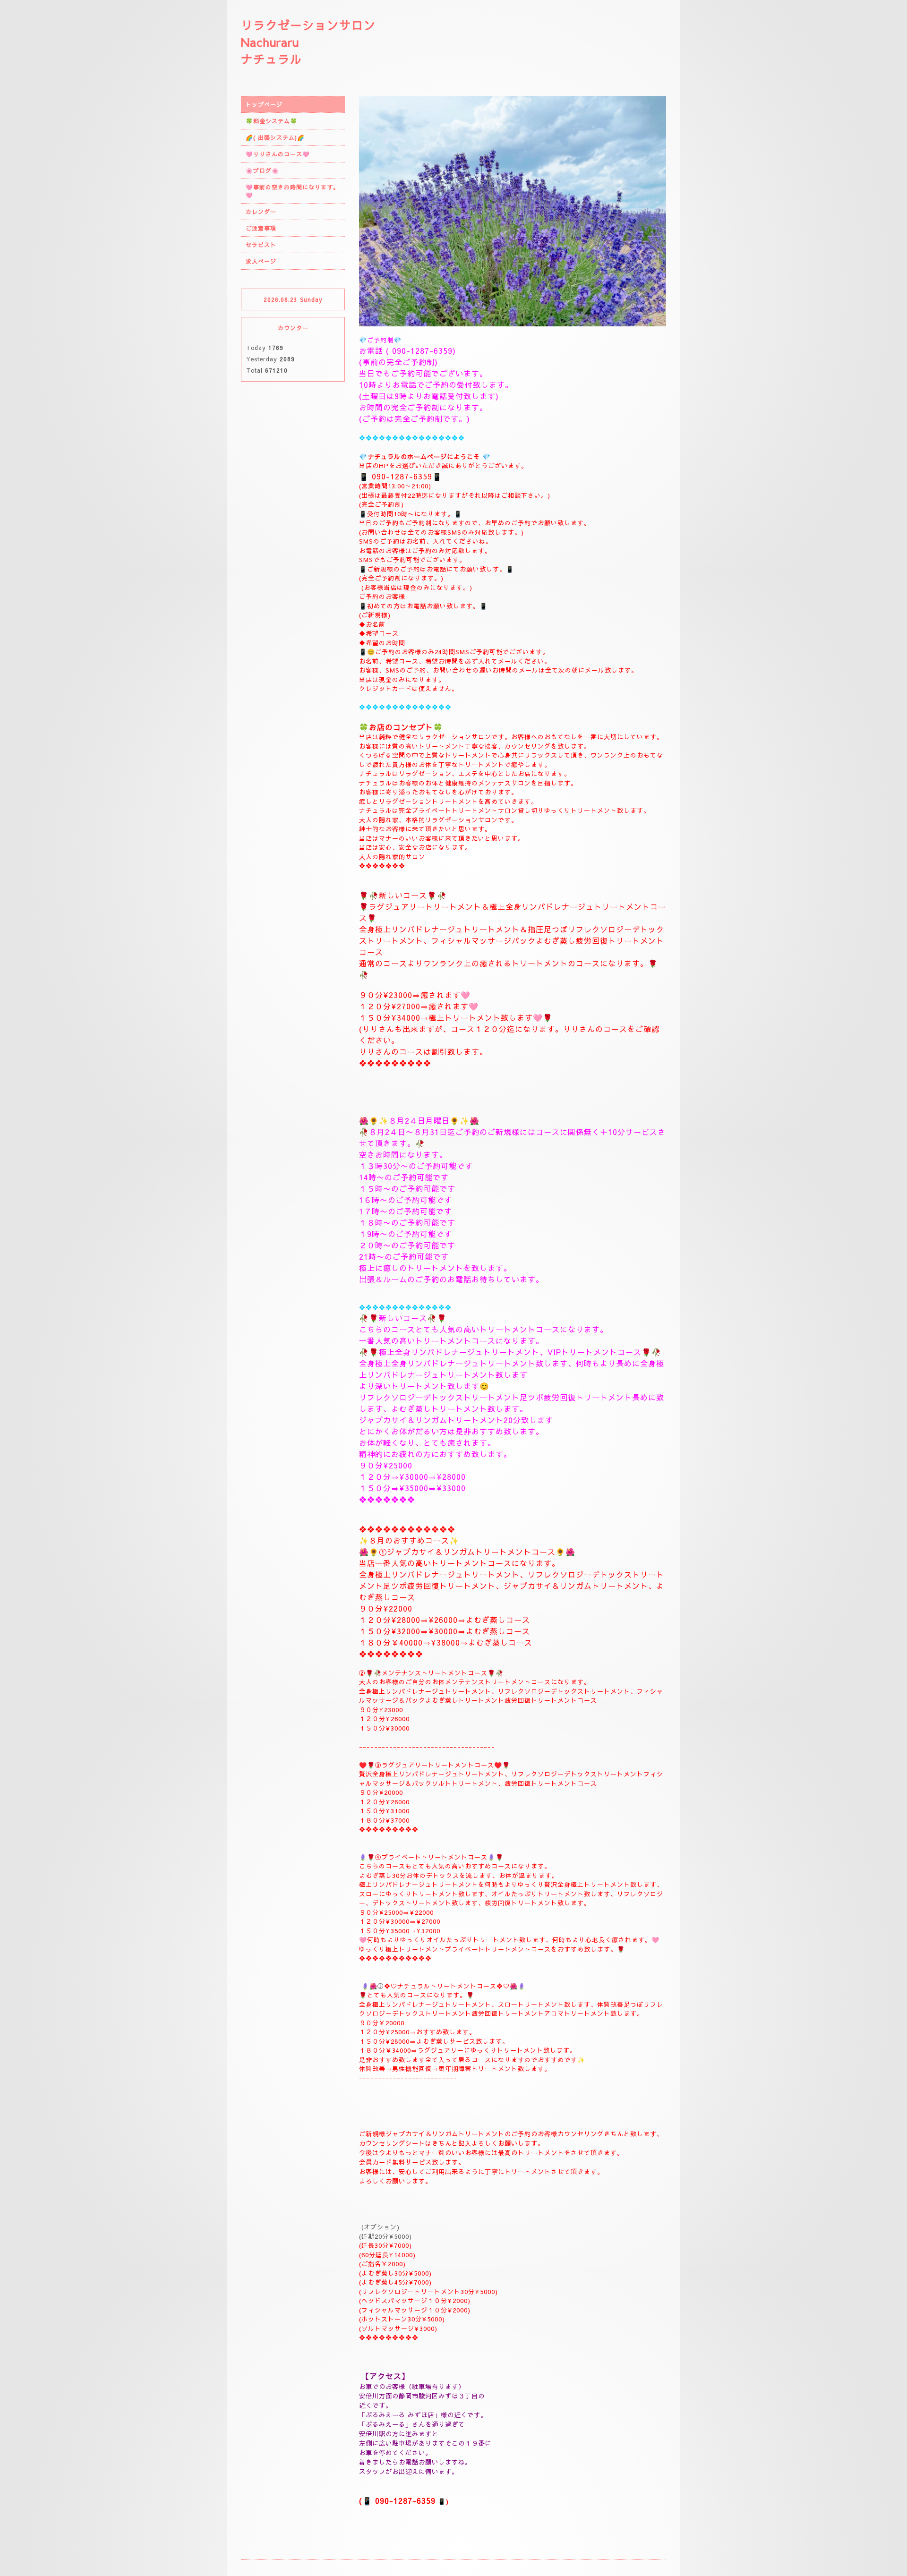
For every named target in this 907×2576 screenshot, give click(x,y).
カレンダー (261, 212)
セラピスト (261, 245)
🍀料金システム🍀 (272, 121)
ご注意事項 (261, 228)
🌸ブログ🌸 (262, 171)
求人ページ (261, 261)
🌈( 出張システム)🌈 (275, 137)
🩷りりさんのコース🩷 (278, 154)
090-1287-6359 (422, 350)
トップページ (264, 104)
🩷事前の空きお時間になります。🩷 (292, 191)
